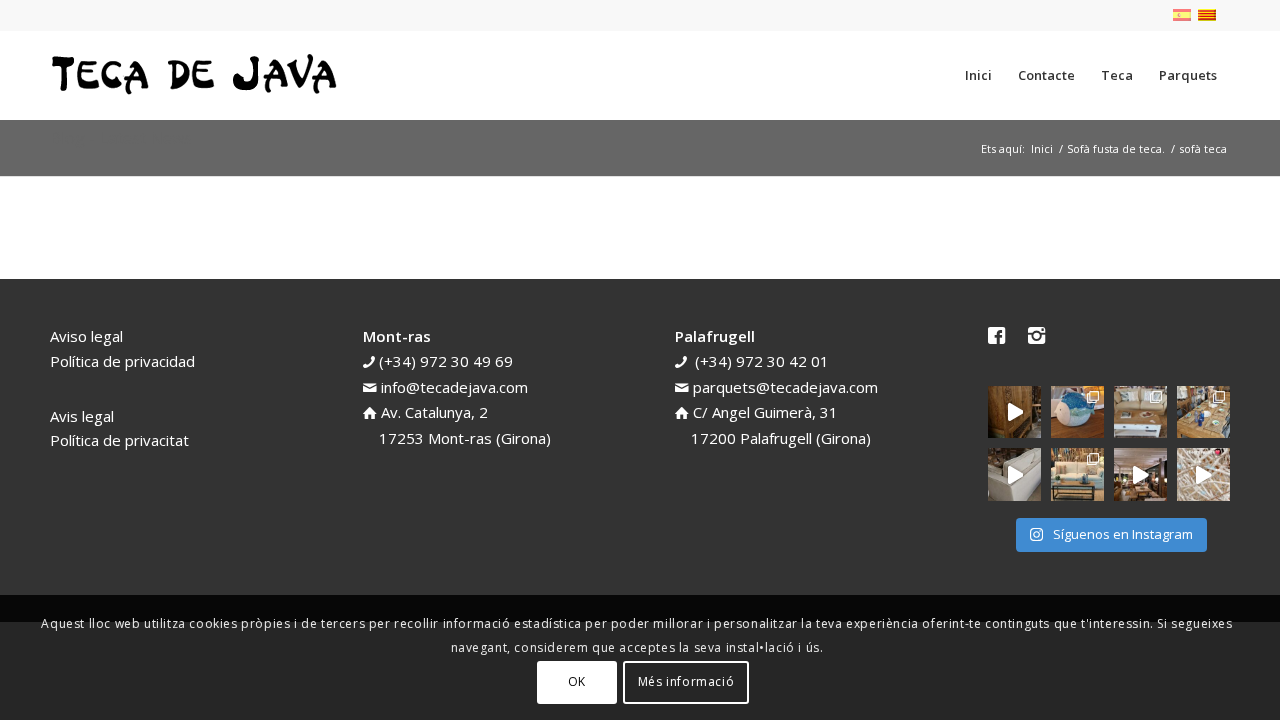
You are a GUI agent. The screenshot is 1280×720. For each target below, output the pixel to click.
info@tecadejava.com (454, 387)
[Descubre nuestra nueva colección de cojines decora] (1140, 412)
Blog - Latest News (121, 138)
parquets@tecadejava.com (785, 387)
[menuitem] (978, 75)
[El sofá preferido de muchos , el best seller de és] (1077, 474)
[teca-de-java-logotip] (200, 75)
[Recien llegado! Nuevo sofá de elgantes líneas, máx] (1014, 474)
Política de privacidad (122, 361)
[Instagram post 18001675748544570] (1014, 412)
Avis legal (82, 416)
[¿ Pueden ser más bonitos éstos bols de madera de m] (1203, 412)
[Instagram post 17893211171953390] (1140, 474)
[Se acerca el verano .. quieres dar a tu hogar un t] (1077, 412)
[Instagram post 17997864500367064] (1203, 474)
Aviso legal (86, 336)
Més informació (686, 681)
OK (577, 681)
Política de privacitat (119, 440)
